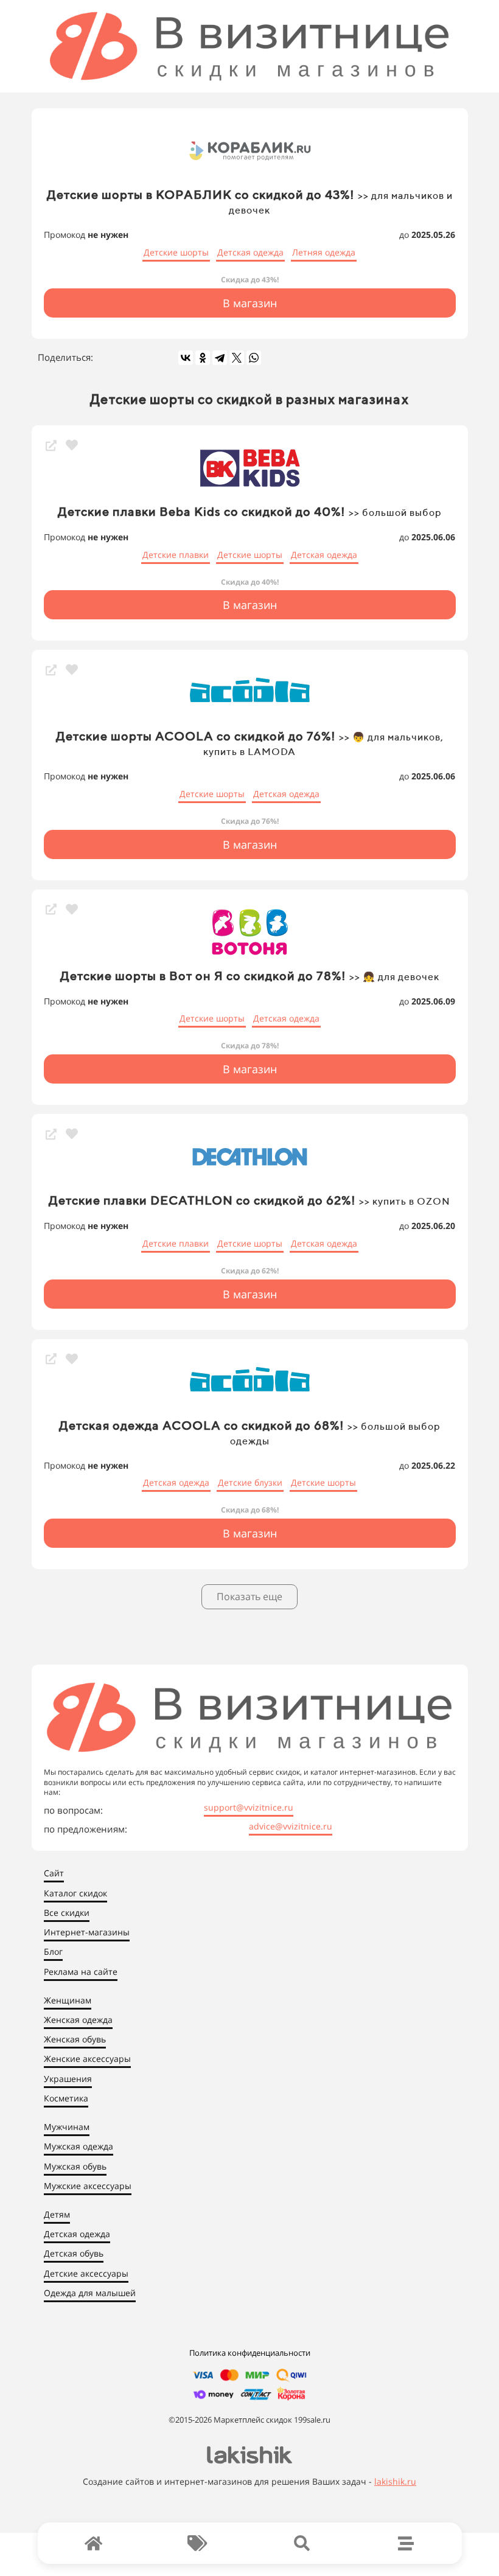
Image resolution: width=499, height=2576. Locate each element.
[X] (237, 358)
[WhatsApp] (254, 358)
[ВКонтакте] (186, 358)
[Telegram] (220, 358)
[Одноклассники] (203, 358)
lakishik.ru (395, 2481)
